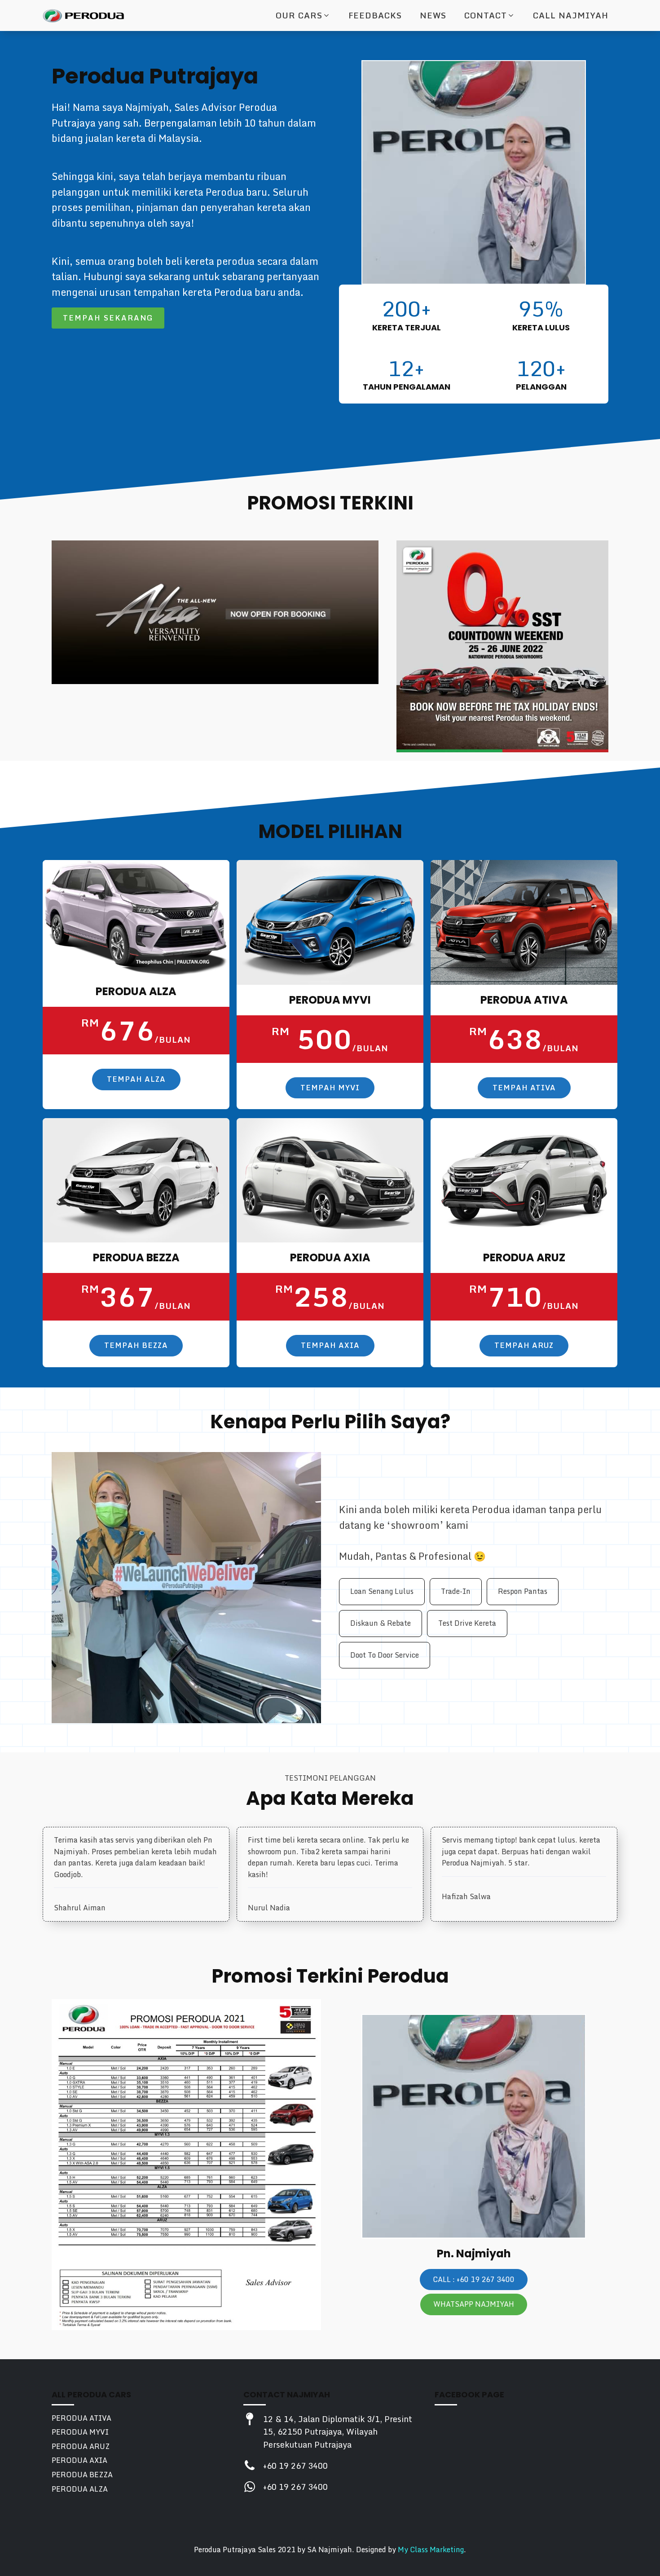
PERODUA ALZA (80, 2489)
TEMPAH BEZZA (136, 1345)
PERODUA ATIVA (81, 2418)
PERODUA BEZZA (82, 2475)
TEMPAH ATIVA (524, 1088)
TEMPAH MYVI (330, 1088)
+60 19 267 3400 (295, 2466)
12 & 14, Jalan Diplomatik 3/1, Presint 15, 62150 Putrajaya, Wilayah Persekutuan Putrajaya (338, 2432)
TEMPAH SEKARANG (108, 318)
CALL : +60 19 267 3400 (474, 2279)
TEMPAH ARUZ (524, 1345)
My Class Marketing (431, 2550)
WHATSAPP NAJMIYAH (474, 2304)
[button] (303, 15)
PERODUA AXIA (79, 2460)
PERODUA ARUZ (81, 2447)
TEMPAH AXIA (330, 1345)
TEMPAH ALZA (136, 1079)
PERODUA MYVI (80, 2432)
